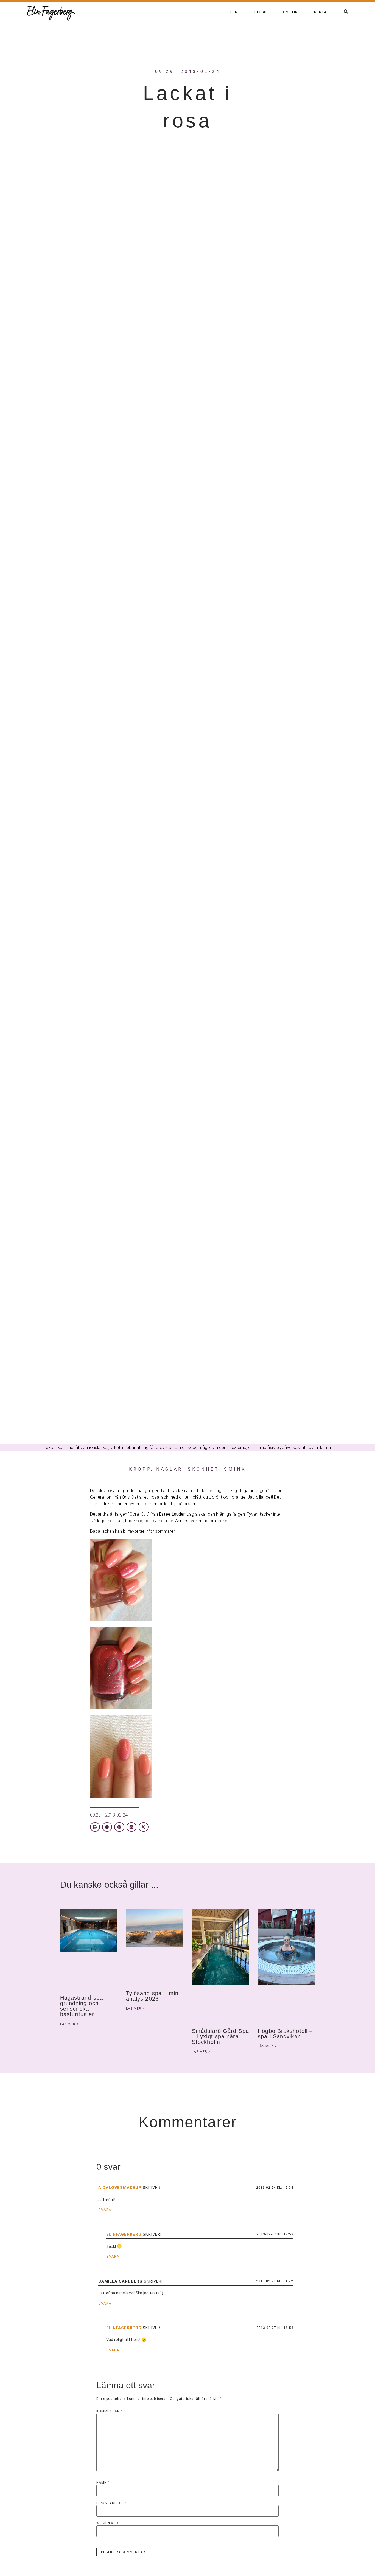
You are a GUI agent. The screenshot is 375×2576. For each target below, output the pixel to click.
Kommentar (109, 2411)
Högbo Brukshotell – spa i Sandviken (285, 2034)
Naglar (169, 1469)
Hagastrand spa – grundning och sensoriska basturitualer (84, 2006)
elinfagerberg (124, 2234)
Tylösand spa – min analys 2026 (152, 1996)
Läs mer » (69, 2024)
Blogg (261, 12)
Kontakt (323, 12)
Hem (234, 12)
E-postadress (111, 2503)
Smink (235, 1469)
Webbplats (107, 2523)
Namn (103, 2482)
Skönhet (203, 1469)
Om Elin (290, 12)
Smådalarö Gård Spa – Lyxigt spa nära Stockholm (220, 2036)
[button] (95, 1827)
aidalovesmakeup (120, 2188)
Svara (105, 2210)
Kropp (140, 1469)
